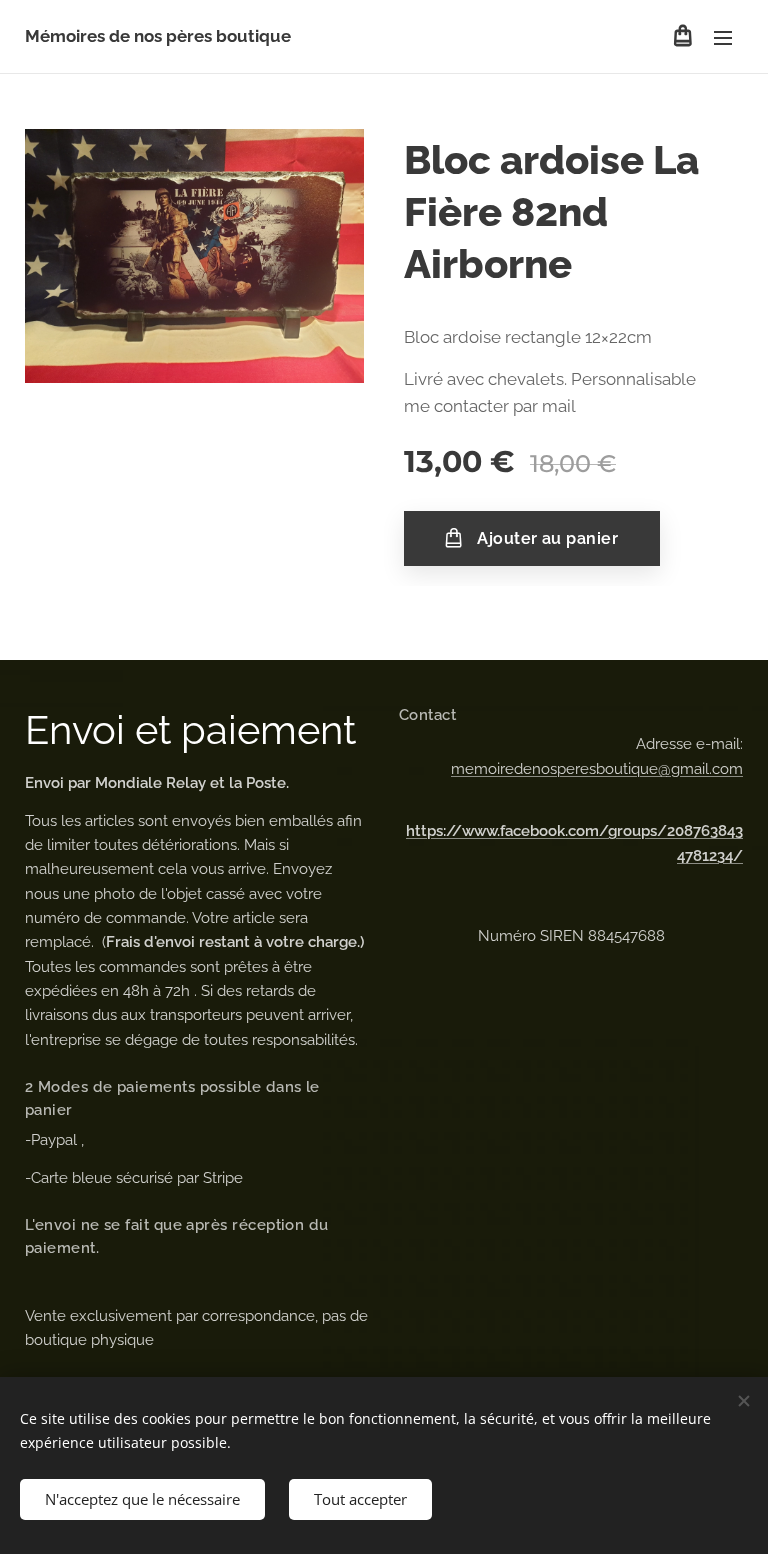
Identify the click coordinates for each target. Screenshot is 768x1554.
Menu (723, 37)
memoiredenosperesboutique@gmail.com (597, 769)
